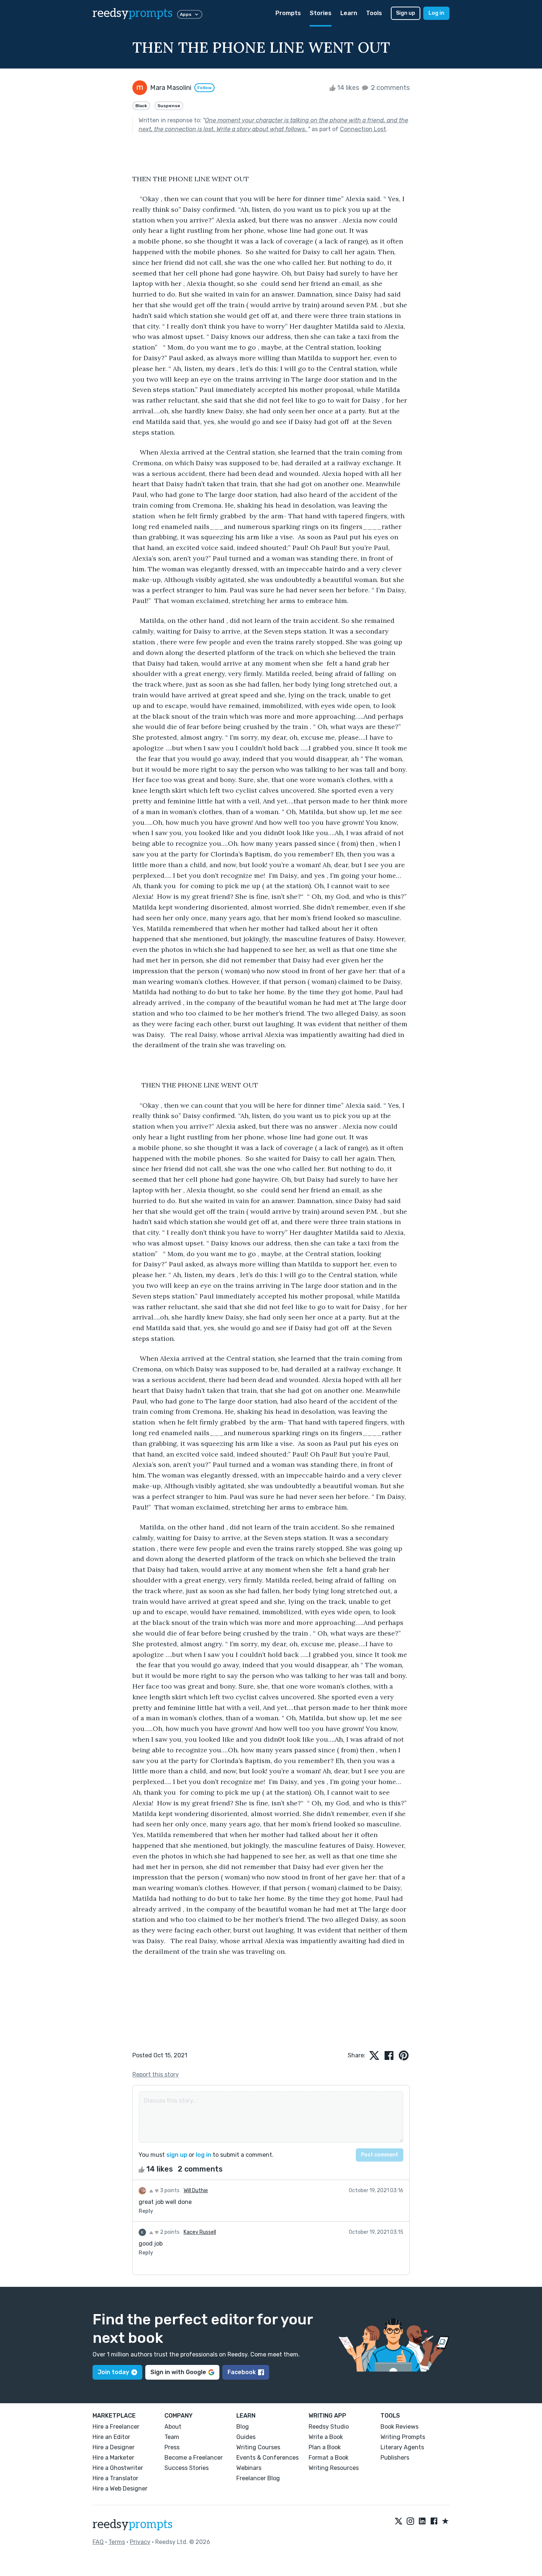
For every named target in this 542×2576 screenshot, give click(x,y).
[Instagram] (410, 2521)
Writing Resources (334, 2468)
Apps (186, 14)
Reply (146, 2211)
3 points (169, 2191)
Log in (436, 13)
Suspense (169, 106)
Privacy (140, 2542)
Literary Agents (402, 2447)
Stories (321, 13)
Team (172, 2437)
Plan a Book (325, 2447)
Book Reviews (399, 2427)
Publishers (395, 2458)
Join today (113, 2372)
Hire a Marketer (113, 2458)
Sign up (406, 13)
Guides (246, 2437)
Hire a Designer (114, 2447)
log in (204, 2155)
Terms (117, 2542)
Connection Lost (363, 129)
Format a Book (329, 2458)
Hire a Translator (115, 2478)
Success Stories (187, 2468)
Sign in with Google (178, 2372)
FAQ (98, 2542)
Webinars (249, 2468)
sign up (177, 2155)
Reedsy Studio (329, 2427)
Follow (204, 88)
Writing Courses (258, 2447)
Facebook (242, 2372)
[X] (399, 2521)
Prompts (288, 13)
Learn (349, 13)
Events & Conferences (267, 2458)
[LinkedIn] (422, 2521)
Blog (243, 2427)
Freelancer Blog (258, 2478)
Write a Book (326, 2437)
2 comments (390, 88)
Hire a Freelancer (116, 2427)
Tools (374, 13)
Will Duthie (196, 2191)
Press (172, 2447)
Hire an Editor (111, 2437)
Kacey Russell (200, 2232)
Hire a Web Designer (120, 2489)
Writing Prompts (403, 2437)
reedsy (133, 13)
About (173, 2427)
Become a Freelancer (194, 2458)
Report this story (156, 2074)
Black (141, 106)
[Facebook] (434, 2521)
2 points (169, 2232)
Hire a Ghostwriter (118, 2468)
